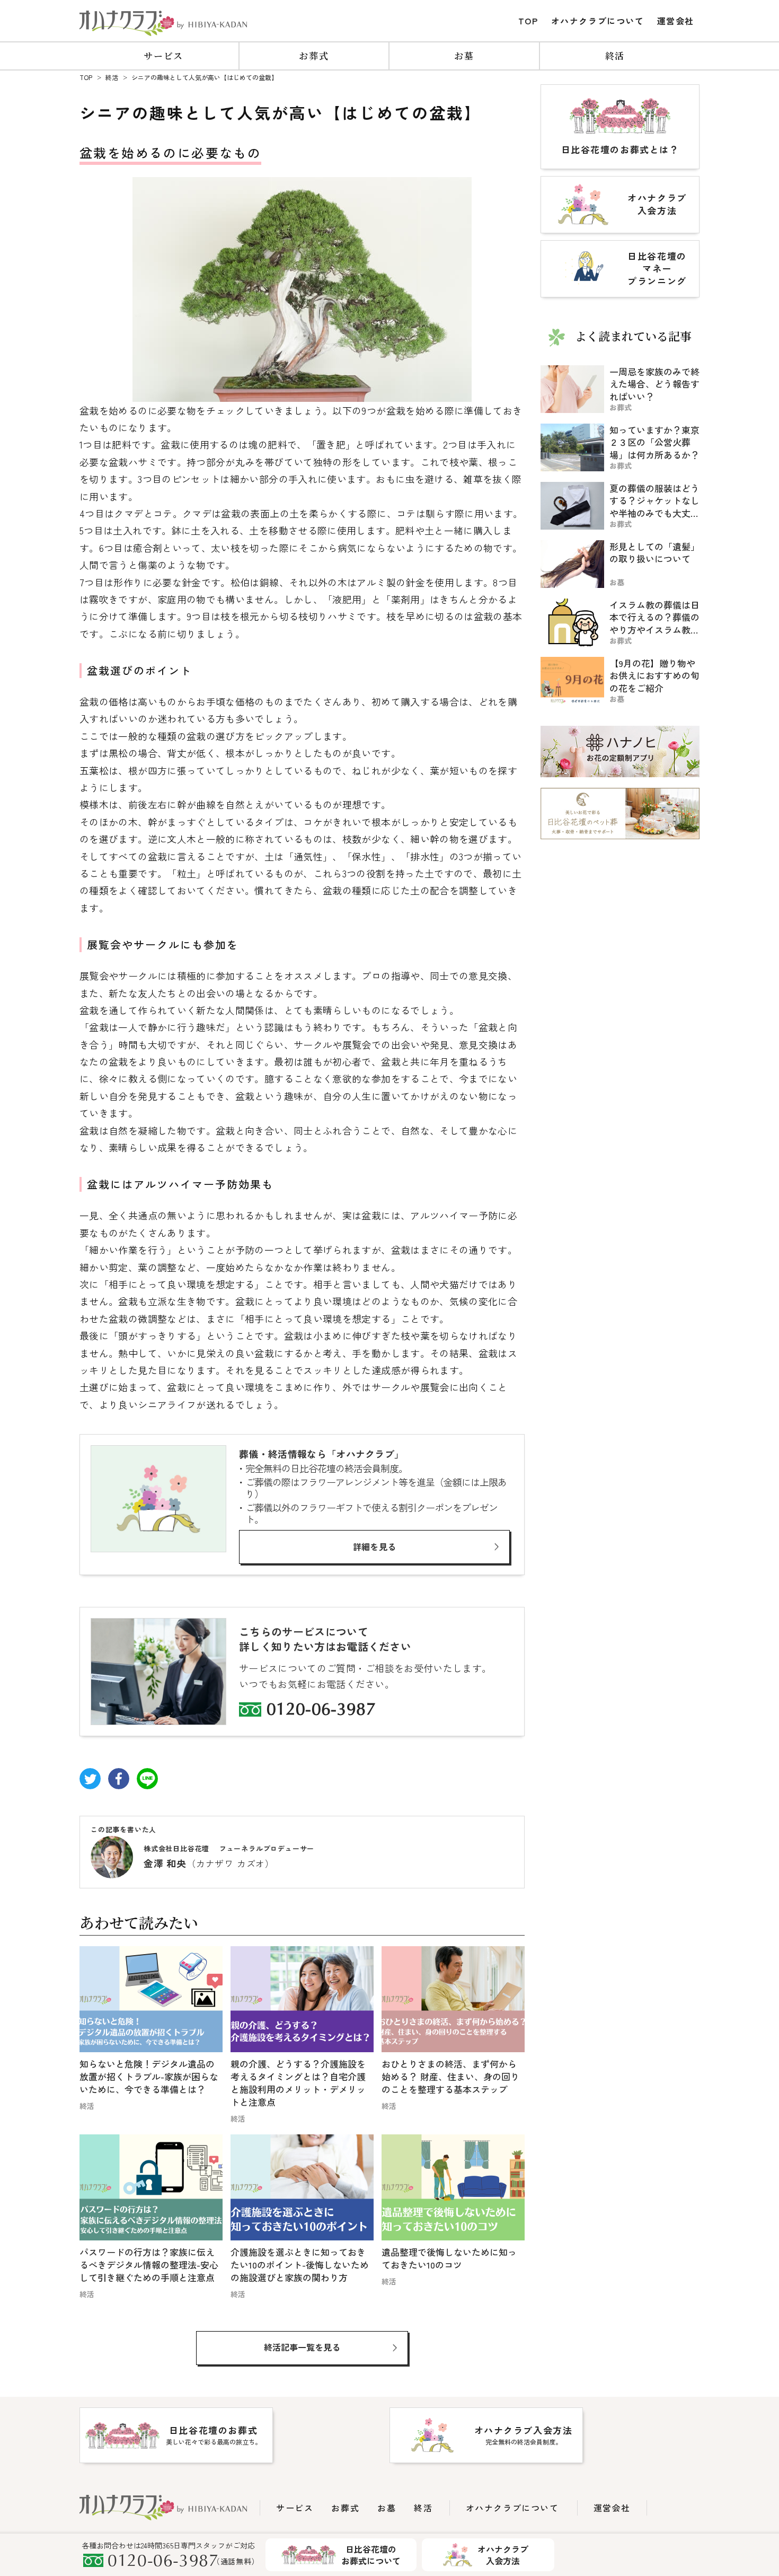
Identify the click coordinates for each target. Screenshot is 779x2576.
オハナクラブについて (598, 21)
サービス (163, 55)
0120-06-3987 (321, 1711)
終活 (615, 55)
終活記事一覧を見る (302, 2347)
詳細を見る (375, 1546)
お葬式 (314, 55)
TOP (528, 21)
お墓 (464, 55)
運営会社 (676, 21)
